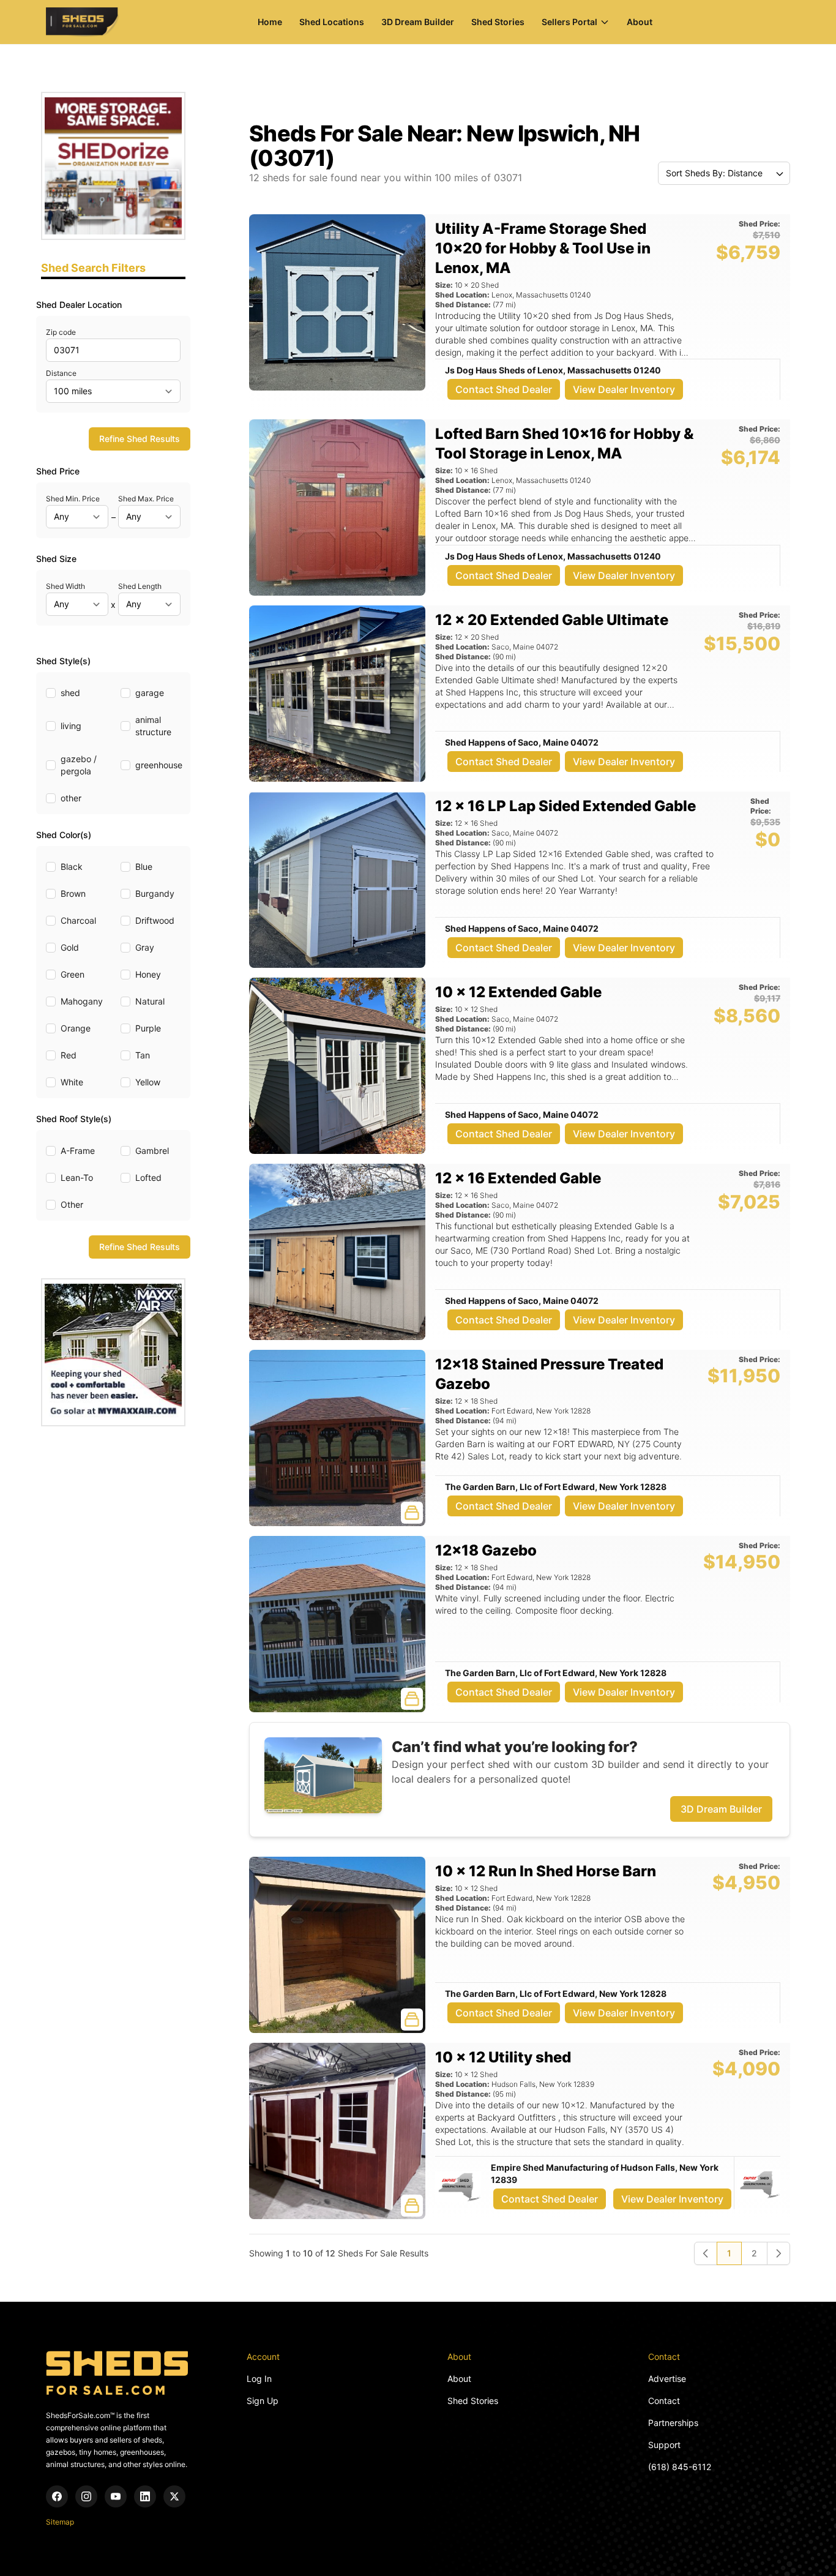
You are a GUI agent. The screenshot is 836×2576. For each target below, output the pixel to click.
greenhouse (159, 765)
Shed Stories (498, 22)
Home (270, 22)
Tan (143, 1055)
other (71, 798)
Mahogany (82, 1001)
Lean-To (77, 1178)
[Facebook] (57, 2496)
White (72, 1082)
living (71, 726)
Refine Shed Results (140, 439)
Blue (144, 867)
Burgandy (155, 893)
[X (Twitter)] (174, 2496)
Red (69, 1055)
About (640, 22)
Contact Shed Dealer (504, 389)
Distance (61, 373)
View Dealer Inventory (624, 389)
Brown (73, 893)
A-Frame (78, 1151)
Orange (76, 1028)
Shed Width (65, 586)
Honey (148, 974)
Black (72, 867)
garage (150, 693)
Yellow (148, 1082)
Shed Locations (332, 22)
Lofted (148, 1178)
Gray (145, 947)
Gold (70, 947)
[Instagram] (86, 2496)
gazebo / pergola (79, 765)
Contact (664, 2401)
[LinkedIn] (145, 2496)
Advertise (667, 2379)
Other (72, 1204)
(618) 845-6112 (680, 2467)
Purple (148, 1028)
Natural (150, 1001)
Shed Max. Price (146, 499)
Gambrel (152, 1151)
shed (70, 693)
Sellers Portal (569, 22)
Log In (259, 2379)
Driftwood (155, 920)
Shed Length (140, 586)
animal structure (153, 726)
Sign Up (263, 2401)
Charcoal (78, 920)
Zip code (61, 332)
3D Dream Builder (418, 22)
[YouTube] (116, 2496)
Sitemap (60, 2522)
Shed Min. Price (73, 499)
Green (73, 974)
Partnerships (673, 2423)
